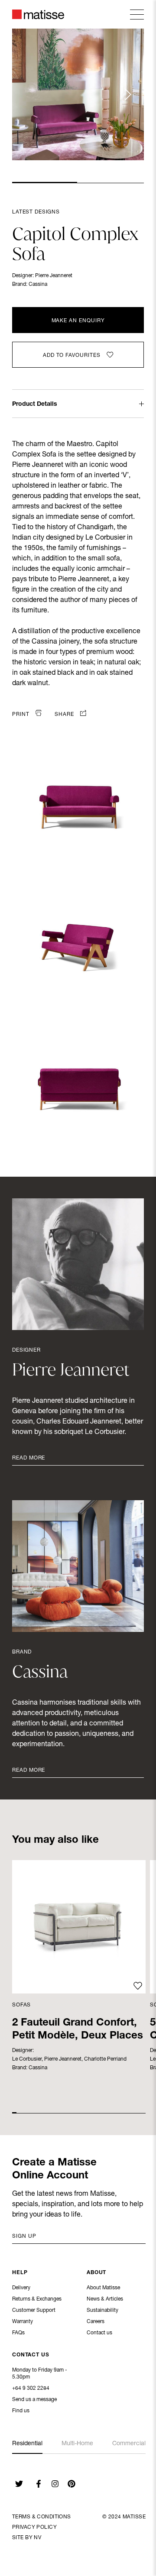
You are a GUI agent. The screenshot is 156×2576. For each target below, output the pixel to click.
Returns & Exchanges (37, 2299)
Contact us (99, 2333)
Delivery (21, 2288)
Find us (21, 2411)
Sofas (21, 2005)
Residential (27, 2444)
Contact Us (31, 2355)
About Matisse (103, 2288)
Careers (96, 2322)
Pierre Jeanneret (54, 276)
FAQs (18, 2333)
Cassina (38, 285)
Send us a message (34, 2400)
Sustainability (102, 2311)
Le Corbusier (27, 2059)
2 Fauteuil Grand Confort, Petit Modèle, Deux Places (78, 2030)
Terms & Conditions (42, 2517)
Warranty (23, 2322)
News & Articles (105, 2299)
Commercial (129, 2444)
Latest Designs (36, 212)
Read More (29, 1458)
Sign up (24, 2236)
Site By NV (27, 2538)
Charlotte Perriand (105, 2059)
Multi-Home (77, 2444)
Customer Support (34, 2311)
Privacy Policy (34, 2527)
